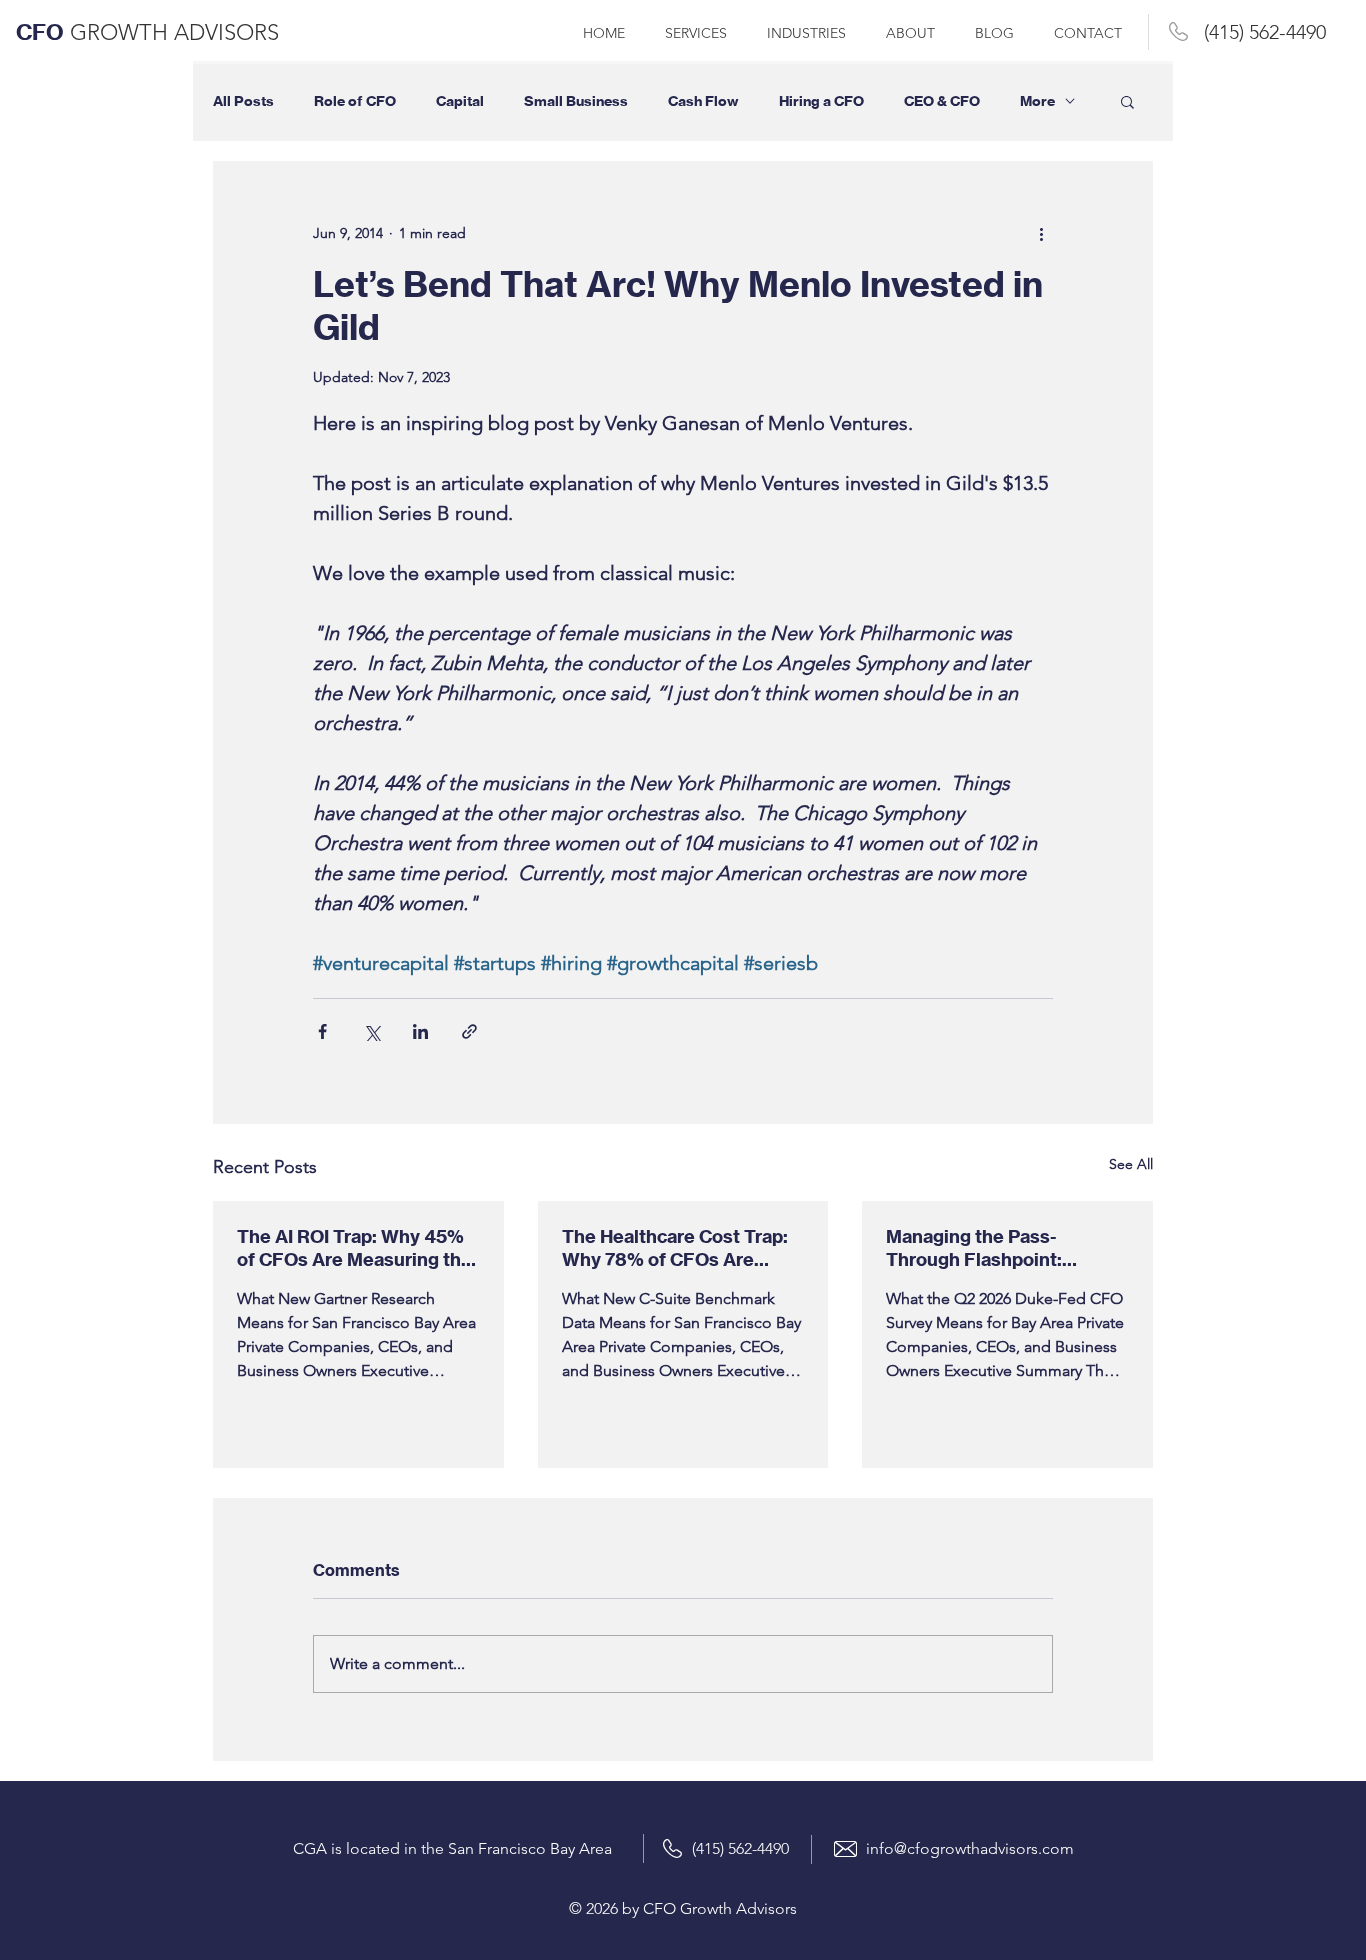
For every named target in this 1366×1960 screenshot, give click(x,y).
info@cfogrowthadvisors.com (970, 1848)
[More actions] (1041, 233)
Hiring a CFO (821, 101)
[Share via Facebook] (322, 1031)
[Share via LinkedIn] (420, 1031)
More (1037, 101)
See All (1131, 1164)
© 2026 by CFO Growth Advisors (683, 1908)
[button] (1127, 101)
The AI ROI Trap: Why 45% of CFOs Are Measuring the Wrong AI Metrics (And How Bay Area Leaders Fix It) (356, 1248)
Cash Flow (703, 101)
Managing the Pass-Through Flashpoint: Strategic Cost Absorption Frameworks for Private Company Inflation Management (999, 1248)
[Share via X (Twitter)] (371, 1031)
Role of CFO (355, 101)
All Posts (243, 101)
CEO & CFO (942, 101)
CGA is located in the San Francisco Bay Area (452, 1848)
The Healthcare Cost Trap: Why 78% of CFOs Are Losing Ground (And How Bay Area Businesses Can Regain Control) (675, 1248)
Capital (460, 101)
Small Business (576, 101)
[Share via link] (469, 1031)
